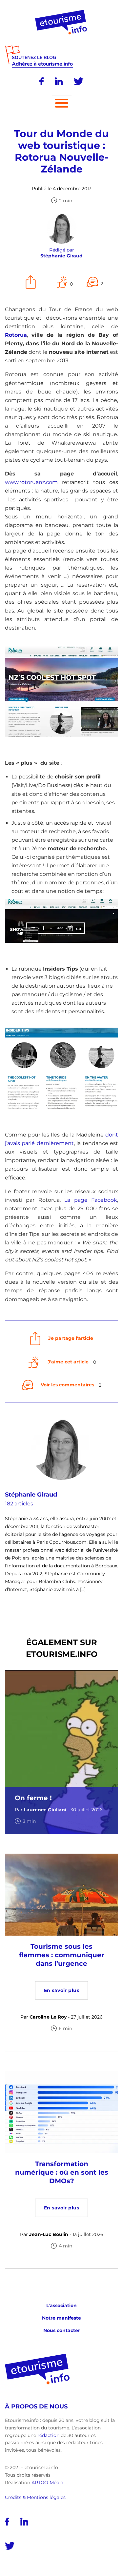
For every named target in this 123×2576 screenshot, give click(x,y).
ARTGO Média (47, 2482)
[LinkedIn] (59, 81)
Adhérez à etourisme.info (42, 64)
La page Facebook (91, 1200)
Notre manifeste (61, 2318)
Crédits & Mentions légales (35, 2497)
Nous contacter (62, 2330)
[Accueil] (61, 12)
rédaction (48, 2435)
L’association (61, 2305)
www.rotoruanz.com (31, 482)
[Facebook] (41, 81)
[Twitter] (79, 81)
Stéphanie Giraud (31, 1495)
